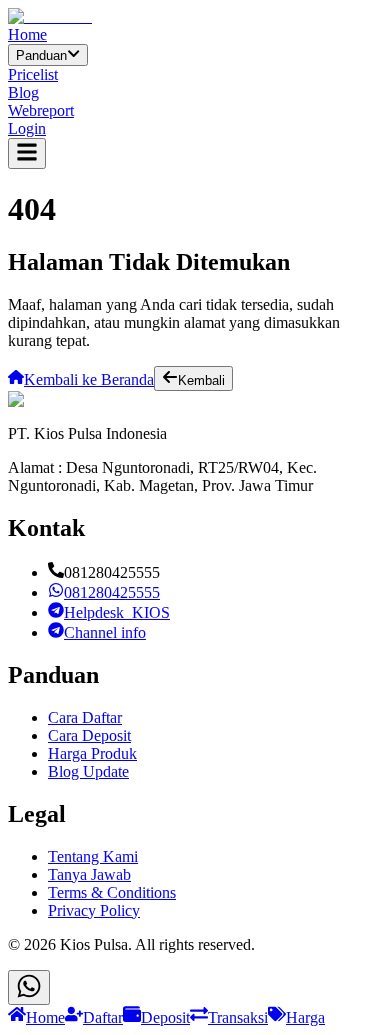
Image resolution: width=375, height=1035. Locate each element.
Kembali (201, 380)
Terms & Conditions (112, 892)
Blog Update (88, 771)
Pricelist (33, 74)
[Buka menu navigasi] (27, 153)
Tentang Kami (93, 856)
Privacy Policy (94, 910)
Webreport (41, 110)
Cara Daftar (85, 717)
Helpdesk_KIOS (117, 612)
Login (27, 128)
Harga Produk (92, 753)
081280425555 (112, 592)
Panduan (41, 55)
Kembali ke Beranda (89, 379)
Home (27, 34)
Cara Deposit (89, 735)
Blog (23, 92)
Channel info (105, 632)
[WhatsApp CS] (29, 987)
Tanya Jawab (89, 874)
